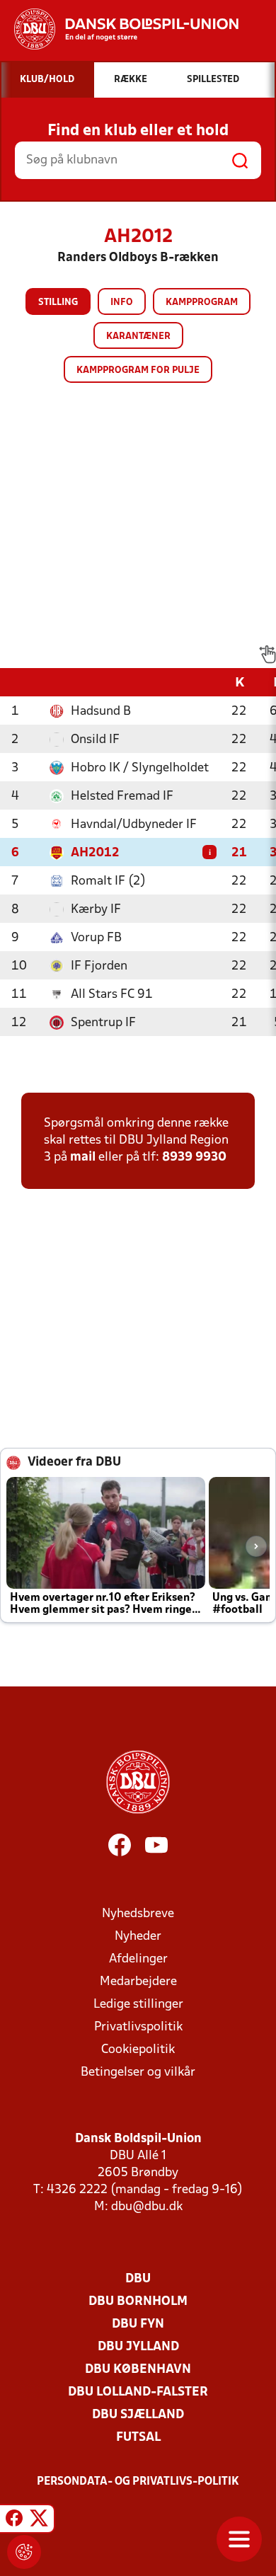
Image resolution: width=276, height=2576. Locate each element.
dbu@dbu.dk (147, 2207)
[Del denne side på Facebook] (14, 2521)
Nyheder (138, 1937)
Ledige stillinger (138, 2005)
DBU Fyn (138, 2324)
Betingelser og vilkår (138, 2072)
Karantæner (138, 337)
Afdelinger (138, 1959)
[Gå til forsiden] (119, 29)
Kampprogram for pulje (138, 370)
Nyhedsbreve (138, 1914)
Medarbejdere (138, 1982)
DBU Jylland (138, 2347)
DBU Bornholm (138, 2302)
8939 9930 (194, 1157)
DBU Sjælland (138, 2415)
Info (122, 303)
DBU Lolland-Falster (138, 2392)
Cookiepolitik (138, 2050)
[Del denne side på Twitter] (39, 2521)
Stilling (58, 303)
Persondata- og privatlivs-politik (138, 2482)
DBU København (138, 2370)
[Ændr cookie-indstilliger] (24, 2552)
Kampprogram (202, 303)
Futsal (138, 2438)
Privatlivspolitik (138, 2027)
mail (83, 1157)
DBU (138, 2279)
